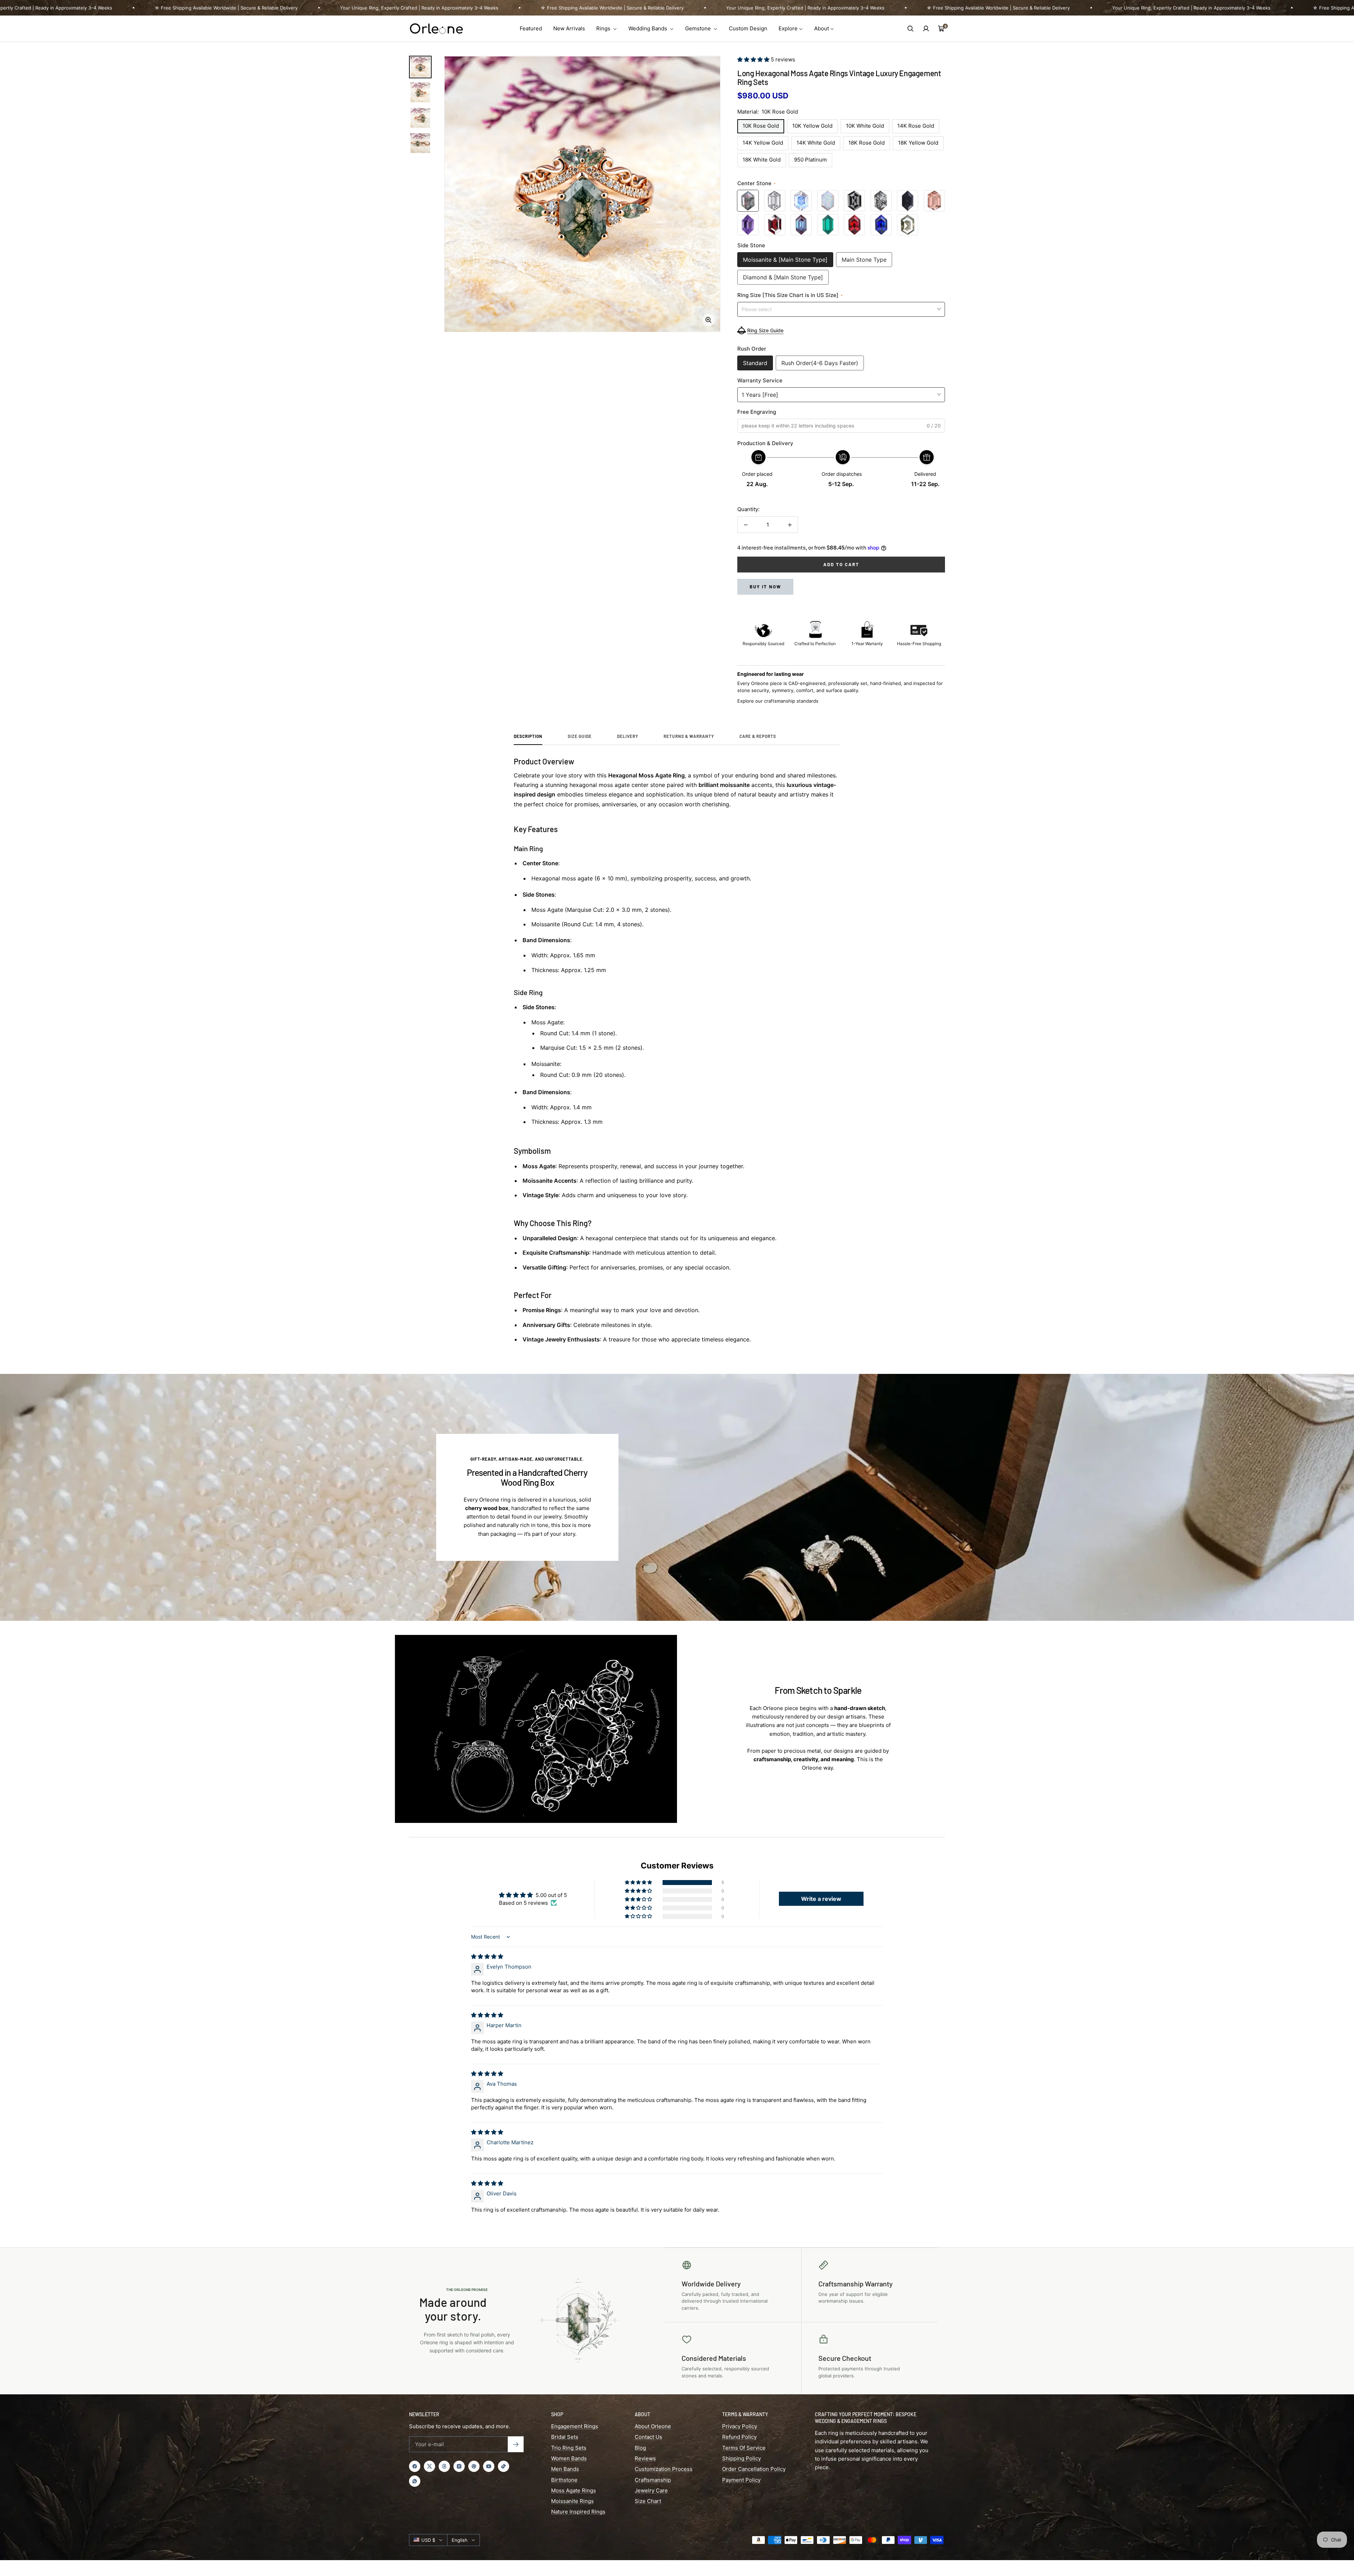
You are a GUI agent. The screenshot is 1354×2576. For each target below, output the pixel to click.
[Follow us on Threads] (444, 2466)
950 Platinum (810, 160)
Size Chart (648, 2501)
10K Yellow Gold (812, 126)
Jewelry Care (651, 2490)
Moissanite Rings (572, 2501)
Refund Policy (739, 2437)
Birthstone (564, 2480)
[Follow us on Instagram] (459, 2466)
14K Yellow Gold (763, 143)
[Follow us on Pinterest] (474, 2466)
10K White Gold (865, 126)
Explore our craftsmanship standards (778, 701)
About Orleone (653, 2426)
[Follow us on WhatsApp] (415, 2481)
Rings (604, 28)
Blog (640, 2448)
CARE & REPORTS (758, 736)
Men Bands (565, 2469)
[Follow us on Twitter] (429, 2466)
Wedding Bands (648, 28)
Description (528, 736)
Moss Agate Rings (574, 2490)
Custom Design (748, 28)
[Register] (516, 2444)
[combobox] (841, 309)
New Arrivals (569, 28)
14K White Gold (816, 143)
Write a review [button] (821, 1899)
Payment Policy (741, 2480)
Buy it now (765, 587)
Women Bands (569, 2458)
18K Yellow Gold (918, 143)
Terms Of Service (744, 2448)
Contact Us (648, 2437)
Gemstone (699, 28)
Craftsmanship (653, 2480)
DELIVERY (628, 736)
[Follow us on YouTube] (489, 2466)
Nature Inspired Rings (578, 2512)
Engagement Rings (575, 2426)
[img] (487, 1956)
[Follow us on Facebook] (415, 2466)
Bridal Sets (565, 2437)
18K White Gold (762, 160)
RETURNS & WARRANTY (689, 736)
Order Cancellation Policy (754, 2469)
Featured (531, 28)
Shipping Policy (742, 2458)
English (460, 2540)
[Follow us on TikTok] (504, 2466)
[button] (754, 59)
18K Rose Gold (867, 143)
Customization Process (664, 2469)
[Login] (926, 29)
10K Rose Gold (761, 126)
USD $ (428, 2540)
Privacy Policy (740, 2426)
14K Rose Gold (916, 126)
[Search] (910, 29)
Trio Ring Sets (569, 2448)
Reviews (645, 2458)
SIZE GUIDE (580, 736)
